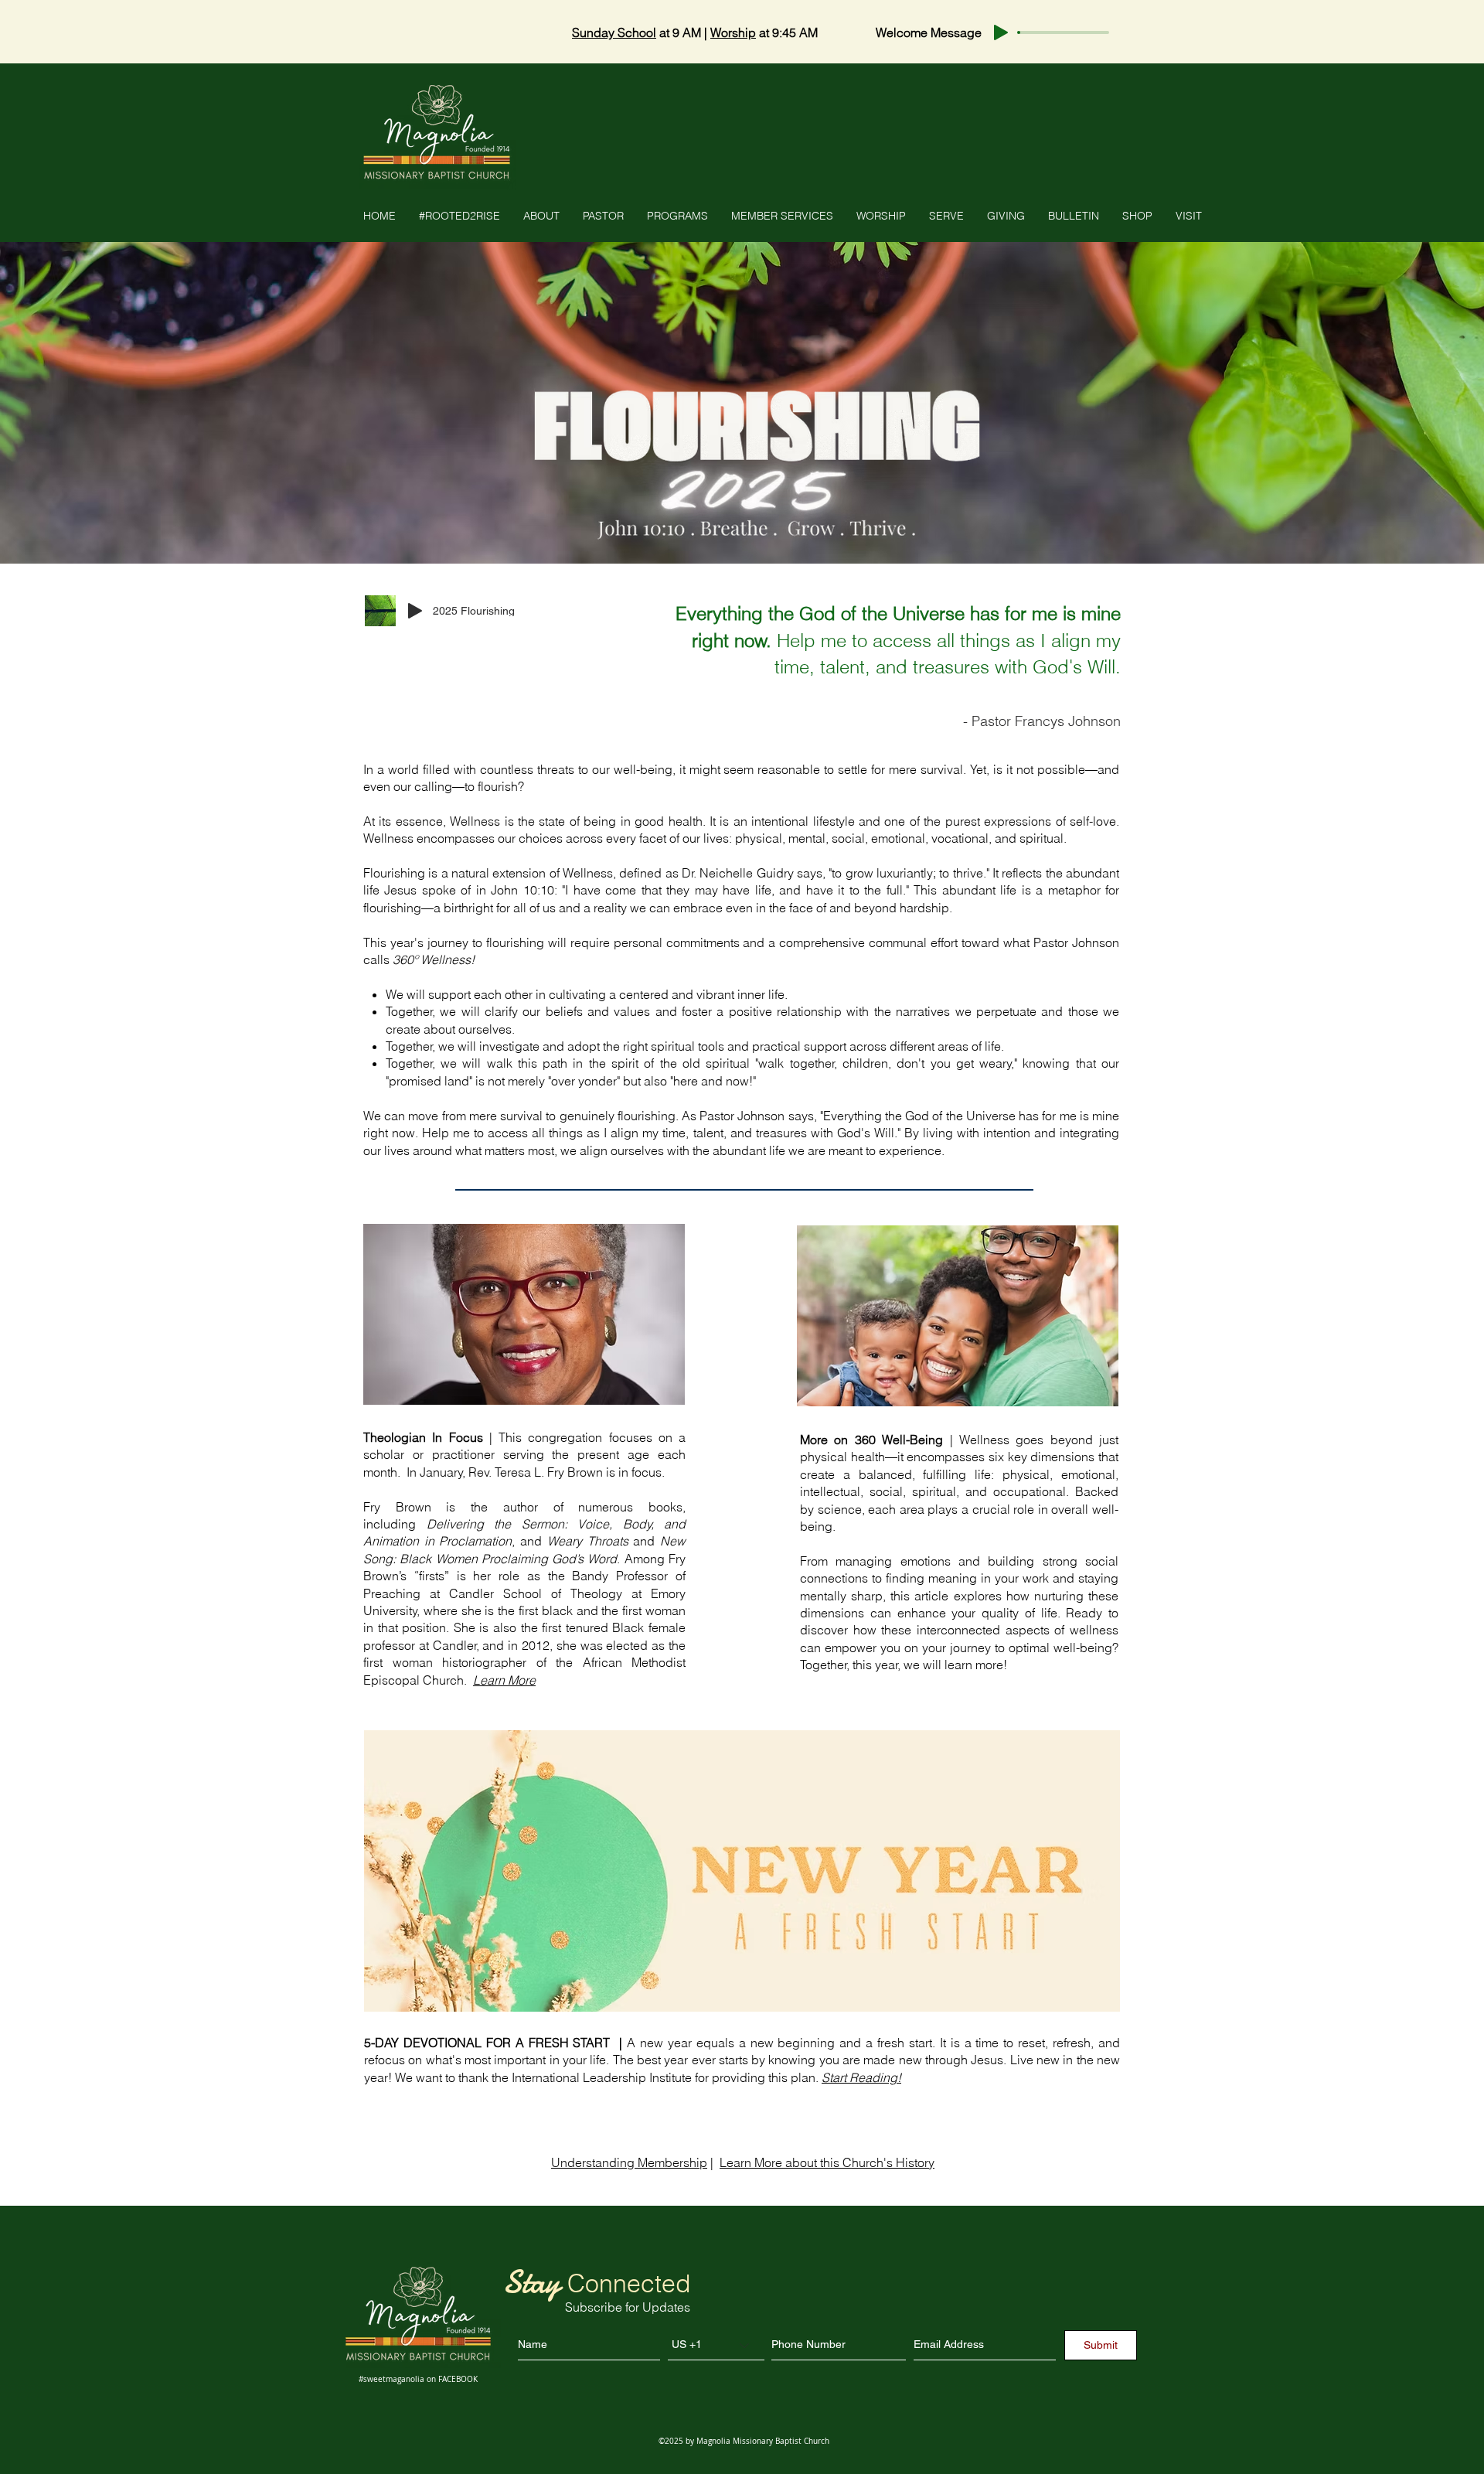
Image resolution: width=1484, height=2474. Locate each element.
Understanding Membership (629, 2162)
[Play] (1001, 32)
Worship (733, 32)
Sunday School (614, 32)
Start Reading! (861, 2077)
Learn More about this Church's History (827, 2162)
